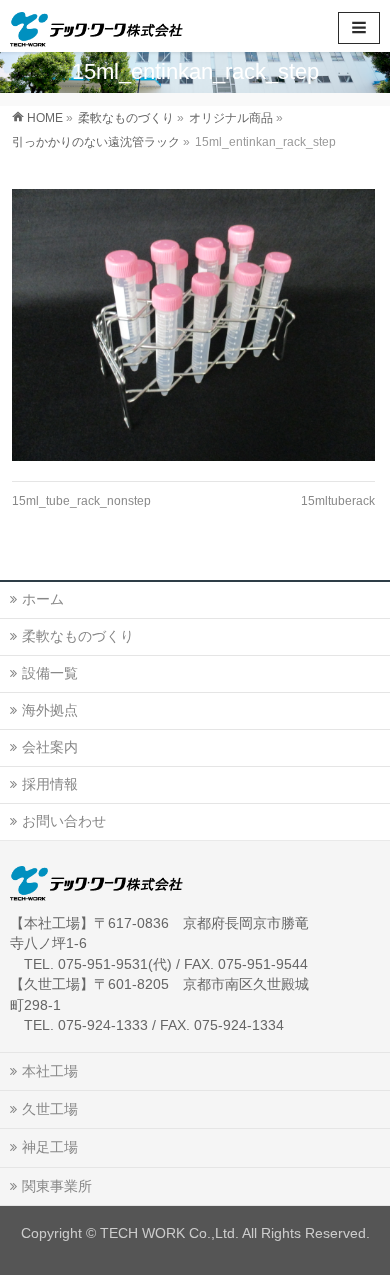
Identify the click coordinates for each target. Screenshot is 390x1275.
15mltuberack (338, 501)
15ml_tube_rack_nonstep (81, 501)
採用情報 (50, 784)
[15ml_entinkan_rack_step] (193, 325)
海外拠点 (50, 710)
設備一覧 (50, 673)
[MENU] (359, 28)
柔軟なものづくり (78, 636)
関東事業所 (57, 1186)
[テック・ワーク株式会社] (96, 25)
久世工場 (50, 1109)
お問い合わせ (64, 821)
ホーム (43, 599)
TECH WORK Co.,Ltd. (169, 1233)
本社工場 (50, 1071)
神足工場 (50, 1147)
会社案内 (50, 747)
